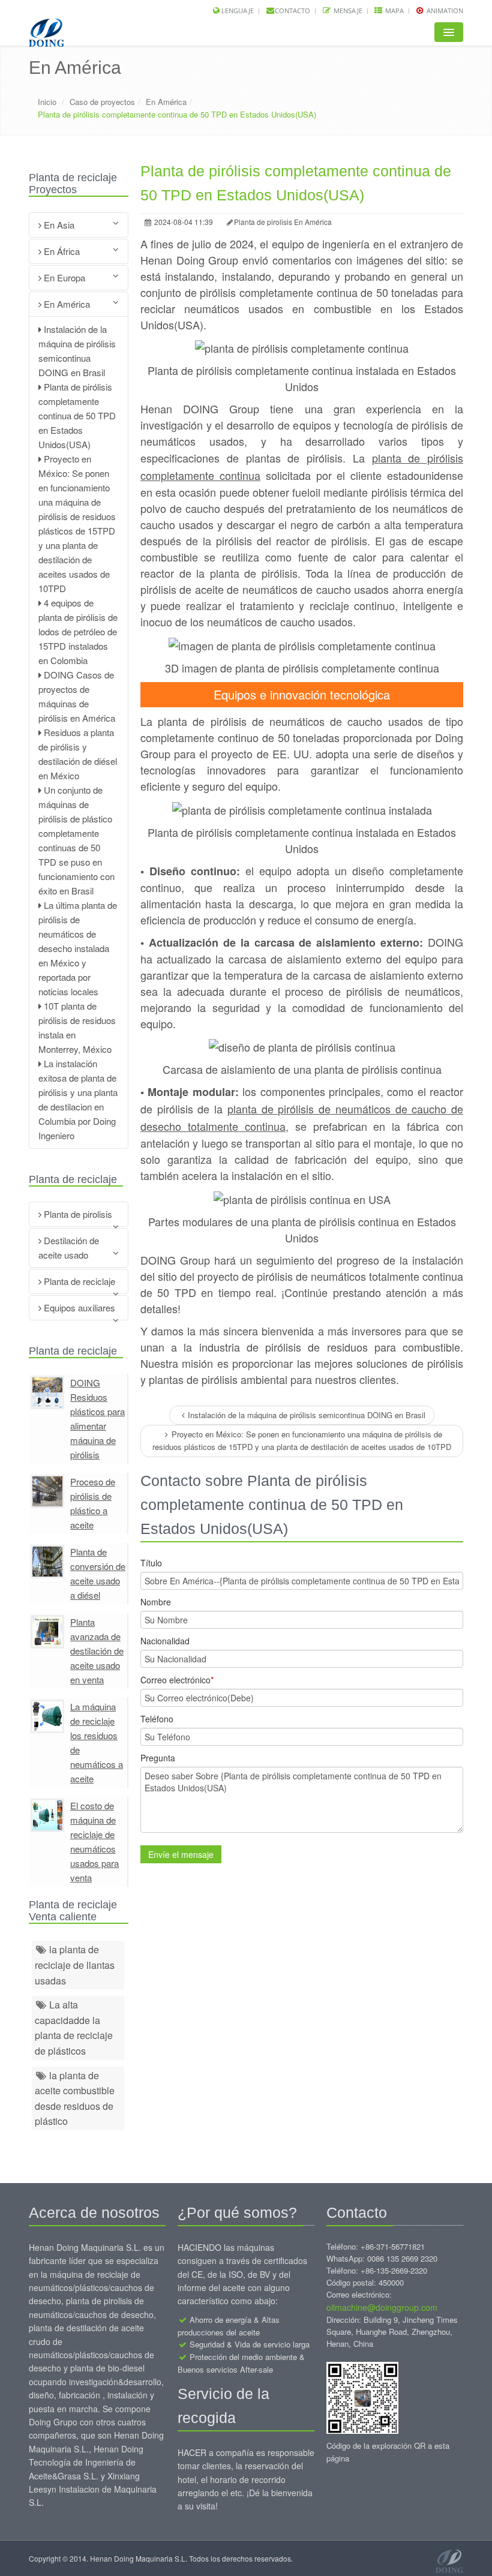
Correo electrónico (177, 1680)
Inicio (47, 102)
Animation (444, 10)
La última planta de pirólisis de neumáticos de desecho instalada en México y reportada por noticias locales (78, 948)
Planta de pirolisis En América (283, 222)
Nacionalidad (165, 1641)
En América (166, 102)
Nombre (156, 1602)
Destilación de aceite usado (69, 1248)
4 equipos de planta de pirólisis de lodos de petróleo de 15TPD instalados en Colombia (78, 631)
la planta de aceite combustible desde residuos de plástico (75, 2098)
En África (61, 251)
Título (151, 1563)
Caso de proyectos (102, 102)
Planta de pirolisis (77, 1214)
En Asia (58, 225)
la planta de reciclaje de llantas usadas (75, 1965)
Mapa (394, 10)
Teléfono (157, 1719)
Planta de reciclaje (78, 1281)
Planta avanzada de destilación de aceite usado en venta (97, 1651)
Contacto (292, 10)
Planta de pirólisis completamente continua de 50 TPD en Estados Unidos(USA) (77, 415)
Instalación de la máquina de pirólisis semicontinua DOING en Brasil (307, 1415)
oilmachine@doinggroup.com (382, 2307)
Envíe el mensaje (181, 1854)
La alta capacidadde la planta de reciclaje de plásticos (74, 2028)
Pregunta (158, 1758)
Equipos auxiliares (78, 1307)
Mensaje (347, 10)
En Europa (63, 277)
